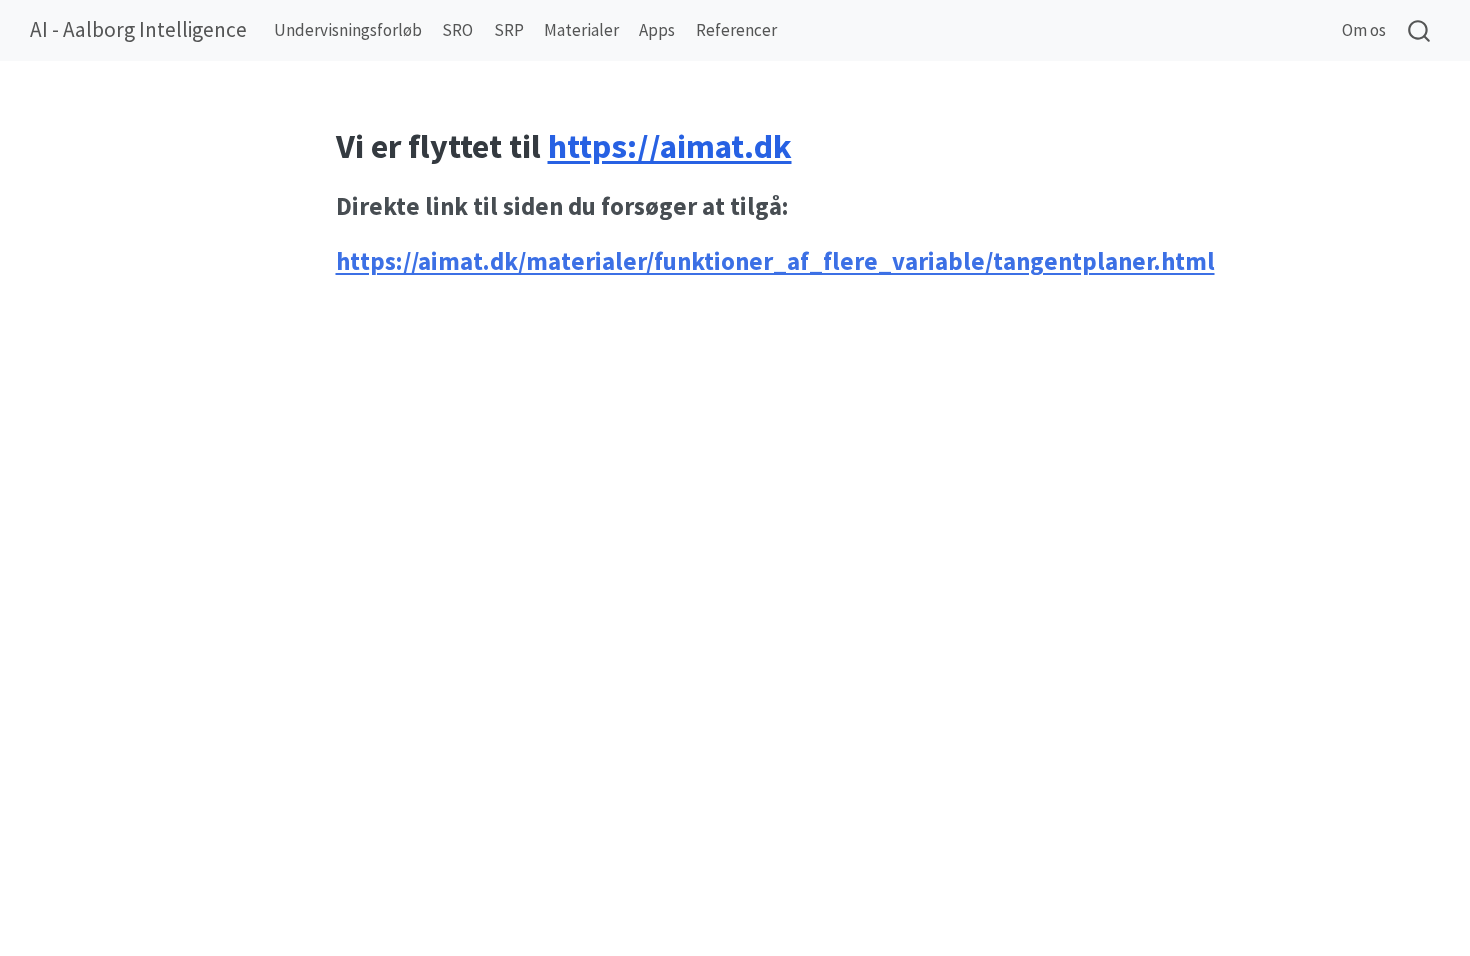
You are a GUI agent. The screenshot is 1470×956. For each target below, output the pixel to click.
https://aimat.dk (670, 146)
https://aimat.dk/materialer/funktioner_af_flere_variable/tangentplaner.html (775, 261)
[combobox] (1420, 30)
